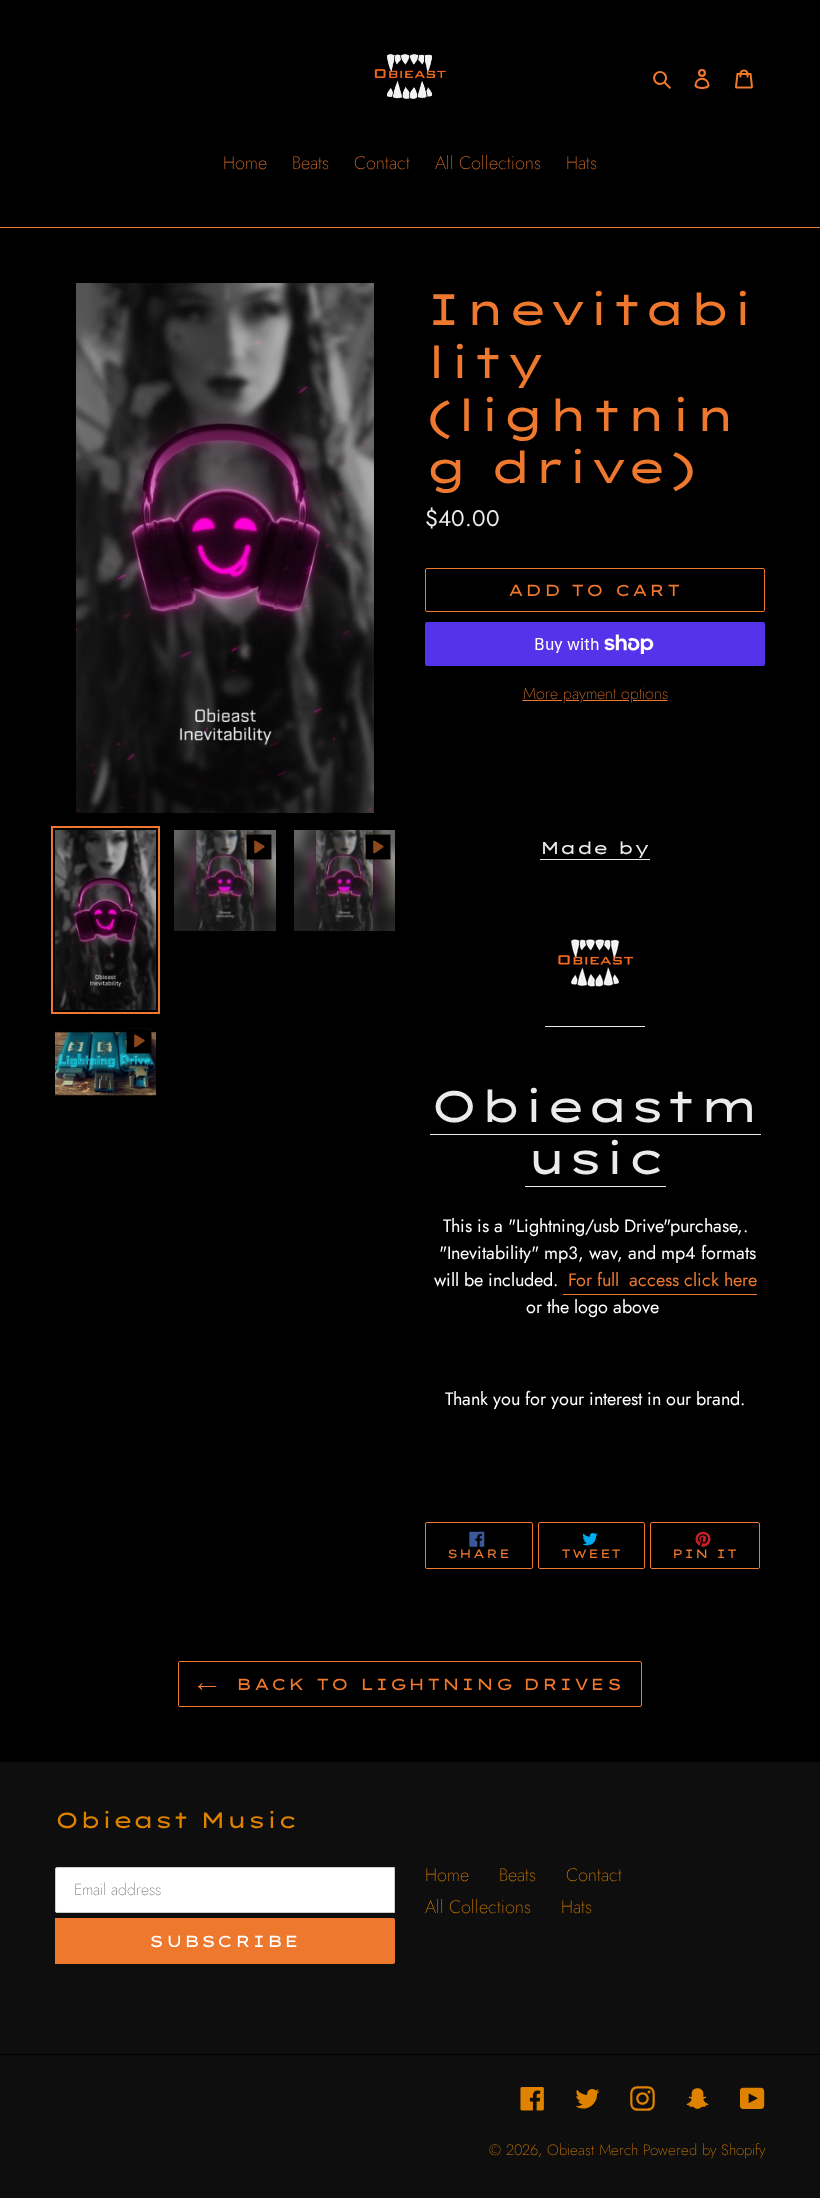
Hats (576, 1907)
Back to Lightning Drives (425, 1684)
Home (447, 1875)
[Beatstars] (595, 998)
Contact (594, 1875)
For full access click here (660, 1280)
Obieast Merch (592, 2150)
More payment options (595, 693)
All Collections (478, 1907)
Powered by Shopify (704, 2150)
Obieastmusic (595, 1132)
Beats (517, 1875)
